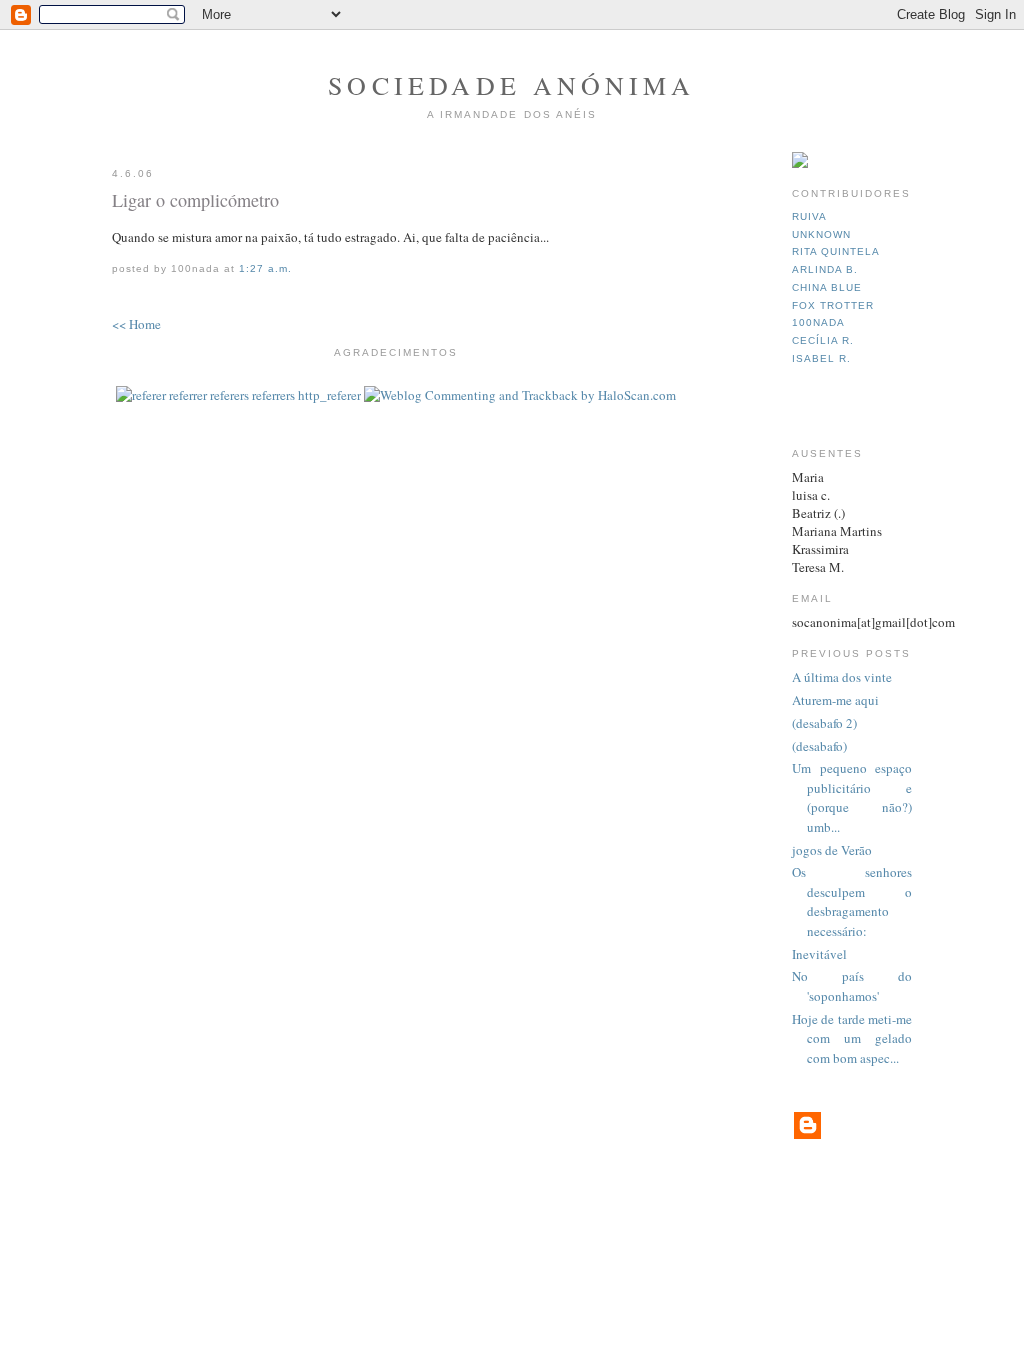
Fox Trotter (833, 305)
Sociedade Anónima (511, 85)
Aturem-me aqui (835, 700)
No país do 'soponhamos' (852, 986)
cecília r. (823, 340)
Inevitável (819, 954)
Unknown (821, 234)
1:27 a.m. (265, 268)
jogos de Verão (832, 850)
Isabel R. (821, 358)
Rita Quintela (836, 251)
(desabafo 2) (824, 723)
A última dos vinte (842, 677)
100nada (818, 322)
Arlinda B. (825, 269)
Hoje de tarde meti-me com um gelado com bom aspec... (852, 1038)
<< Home (136, 324)
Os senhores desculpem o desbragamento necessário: (852, 901)
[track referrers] (238, 395)
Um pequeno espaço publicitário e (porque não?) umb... (852, 797)
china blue (827, 287)
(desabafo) (819, 746)
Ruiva (809, 216)
